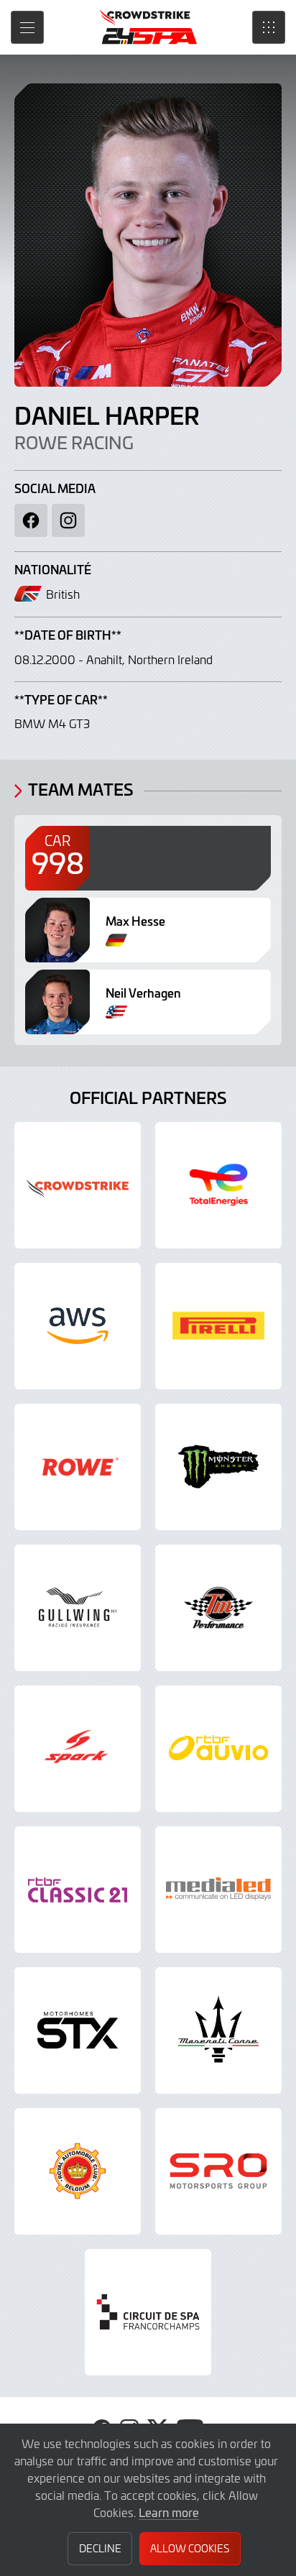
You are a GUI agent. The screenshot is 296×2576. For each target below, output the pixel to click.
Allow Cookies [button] (190, 2548)
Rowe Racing (74, 442)
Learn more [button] (169, 2512)
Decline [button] (100, 2548)
